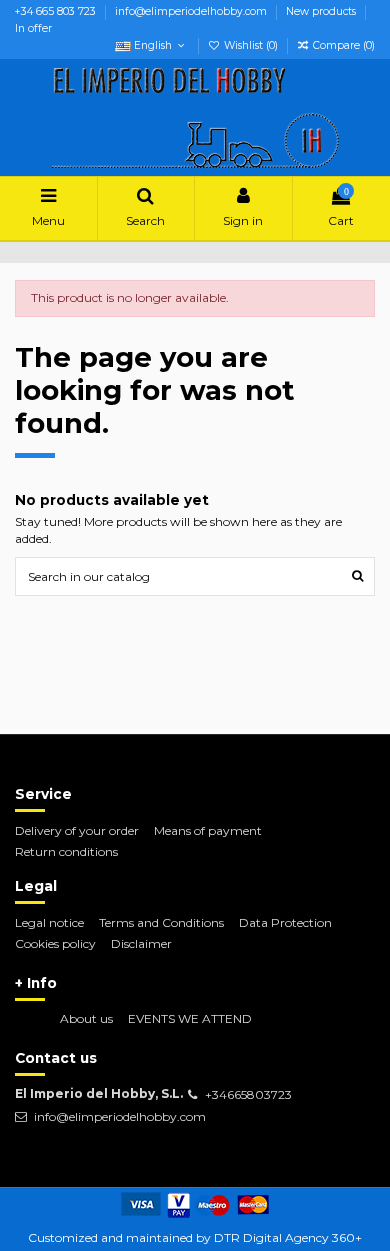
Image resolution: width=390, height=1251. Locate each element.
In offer (33, 28)
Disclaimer (141, 943)
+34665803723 (248, 1094)
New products (322, 11)
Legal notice (49, 922)
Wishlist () (251, 45)
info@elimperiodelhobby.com (192, 11)
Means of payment (208, 830)
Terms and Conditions (161, 922)
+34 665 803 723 (57, 11)
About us (86, 1018)
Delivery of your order (77, 830)
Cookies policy (55, 943)
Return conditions (66, 851)
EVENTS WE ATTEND (190, 1018)
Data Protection (285, 922)
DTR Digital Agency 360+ (288, 1237)
